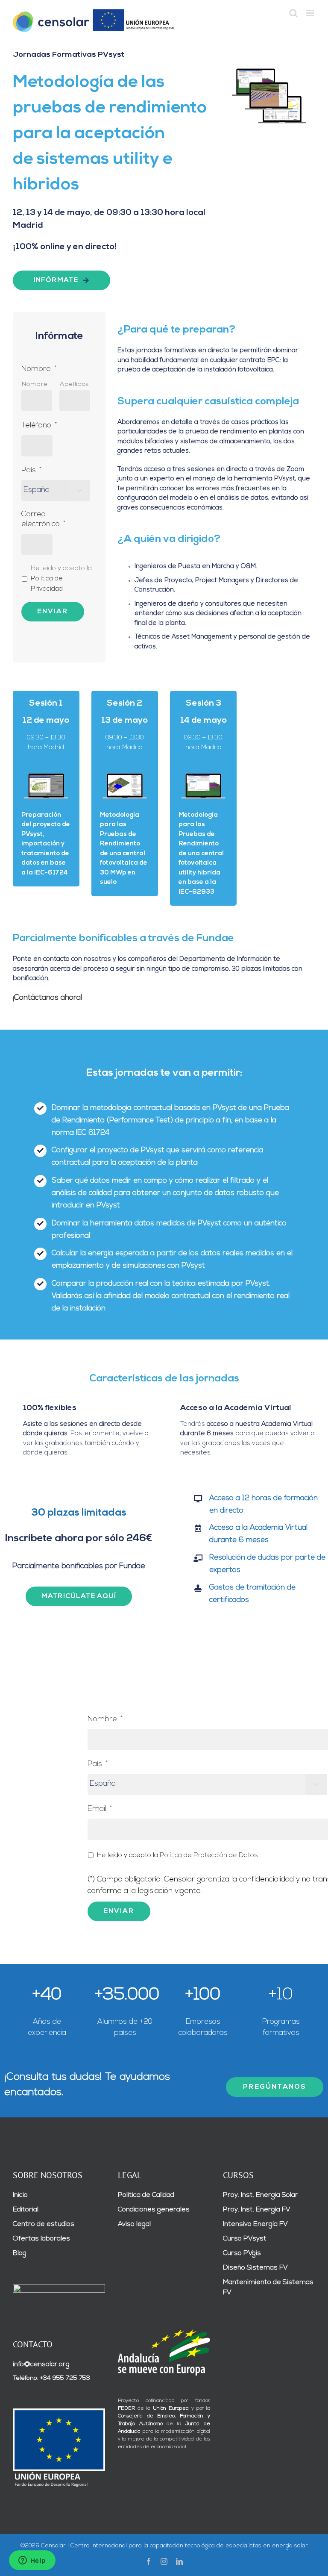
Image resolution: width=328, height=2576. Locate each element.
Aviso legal (134, 2224)
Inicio (20, 2195)
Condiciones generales (154, 2210)
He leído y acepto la (61, 578)
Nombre (39, 369)
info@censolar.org (41, 2364)
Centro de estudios (44, 2224)
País (31, 471)
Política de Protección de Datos (209, 1855)
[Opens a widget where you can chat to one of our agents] (32, 2561)
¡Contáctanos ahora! (47, 998)
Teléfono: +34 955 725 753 (51, 2378)
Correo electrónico (43, 520)
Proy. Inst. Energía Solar (261, 2195)
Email (100, 1809)
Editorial (26, 2210)
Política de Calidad (146, 2195)
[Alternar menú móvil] (311, 13)
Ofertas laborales (41, 2239)
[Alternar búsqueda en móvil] (293, 13)
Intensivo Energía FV (255, 2224)
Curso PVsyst (245, 2239)
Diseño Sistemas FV (255, 2268)
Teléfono (39, 426)
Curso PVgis (242, 2253)
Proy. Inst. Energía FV (257, 2210)
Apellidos (75, 384)
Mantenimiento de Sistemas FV (268, 2287)
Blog (20, 2253)
